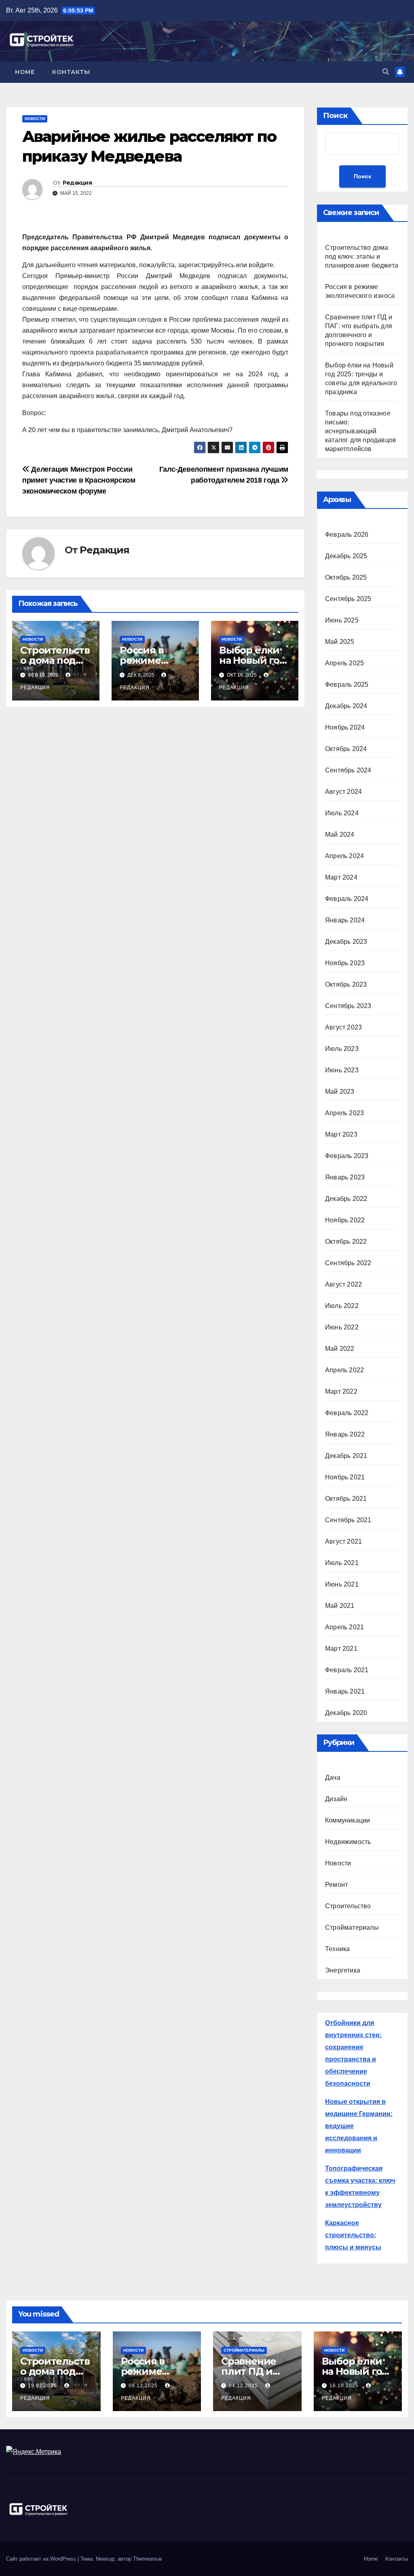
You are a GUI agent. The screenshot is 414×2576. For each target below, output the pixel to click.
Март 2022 (341, 1391)
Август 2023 (343, 1027)
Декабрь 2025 (346, 556)
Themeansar (148, 2559)
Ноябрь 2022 (345, 1220)
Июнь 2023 (342, 1070)
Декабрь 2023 (346, 942)
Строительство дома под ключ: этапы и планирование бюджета (362, 256)
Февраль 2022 (347, 1413)
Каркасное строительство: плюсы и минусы (353, 2235)
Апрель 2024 (344, 856)
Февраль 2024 (347, 899)
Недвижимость (348, 1842)
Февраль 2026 (347, 535)
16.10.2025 (345, 2386)
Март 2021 (341, 1649)
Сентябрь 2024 (348, 770)
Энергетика (343, 1970)
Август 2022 (343, 1284)
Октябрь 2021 (346, 1499)
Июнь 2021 (342, 1584)
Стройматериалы (352, 1927)
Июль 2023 (342, 1049)
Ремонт (336, 1885)
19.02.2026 (43, 2386)
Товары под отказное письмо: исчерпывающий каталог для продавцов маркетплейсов (361, 431)
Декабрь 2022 (346, 1199)
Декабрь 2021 (346, 1456)
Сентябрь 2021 (348, 1520)
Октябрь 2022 (346, 1242)
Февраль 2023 (347, 1156)
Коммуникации (347, 1820)
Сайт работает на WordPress (42, 2559)
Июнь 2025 (342, 620)
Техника (337, 1949)
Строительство (348, 1906)
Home (25, 72)
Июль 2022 (342, 1306)
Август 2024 (343, 792)
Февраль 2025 (347, 685)
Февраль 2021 (347, 1670)
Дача (333, 1777)
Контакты (71, 72)
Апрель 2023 (344, 1113)
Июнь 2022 (342, 1327)
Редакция (77, 183)
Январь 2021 (345, 1691)
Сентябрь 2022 (348, 1263)
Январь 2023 (345, 1177)
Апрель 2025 (344, 663)
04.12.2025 (244, 2386)
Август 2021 (343, 1541)
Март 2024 (341, 877)
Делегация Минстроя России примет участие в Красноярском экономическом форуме (79, 480)
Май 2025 (340, 642)
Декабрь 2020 (346, 1713)
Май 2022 (340, 1349)
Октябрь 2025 (346, 577)
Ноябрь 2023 (345, 963)
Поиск (335, 116)
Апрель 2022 (344, 1370)
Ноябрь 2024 (345, 727)
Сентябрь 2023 (348, 1006)
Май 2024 (340, 834)
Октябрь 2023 (346, 984)
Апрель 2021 (344, 1627)
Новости (35, 119)
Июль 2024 (342, 813)
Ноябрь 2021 (345, 1477)
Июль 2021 (342, 1563)
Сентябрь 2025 (348, 599)
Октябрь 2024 (346, 749)
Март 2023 (341, 1134)
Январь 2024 (345, 920)
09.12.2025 (144, 2386)
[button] (386, 72)
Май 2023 (340, 1092)
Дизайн (336, 1799)
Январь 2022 (345, 1434)
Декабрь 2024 (346, 706)
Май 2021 (340, 1606)
